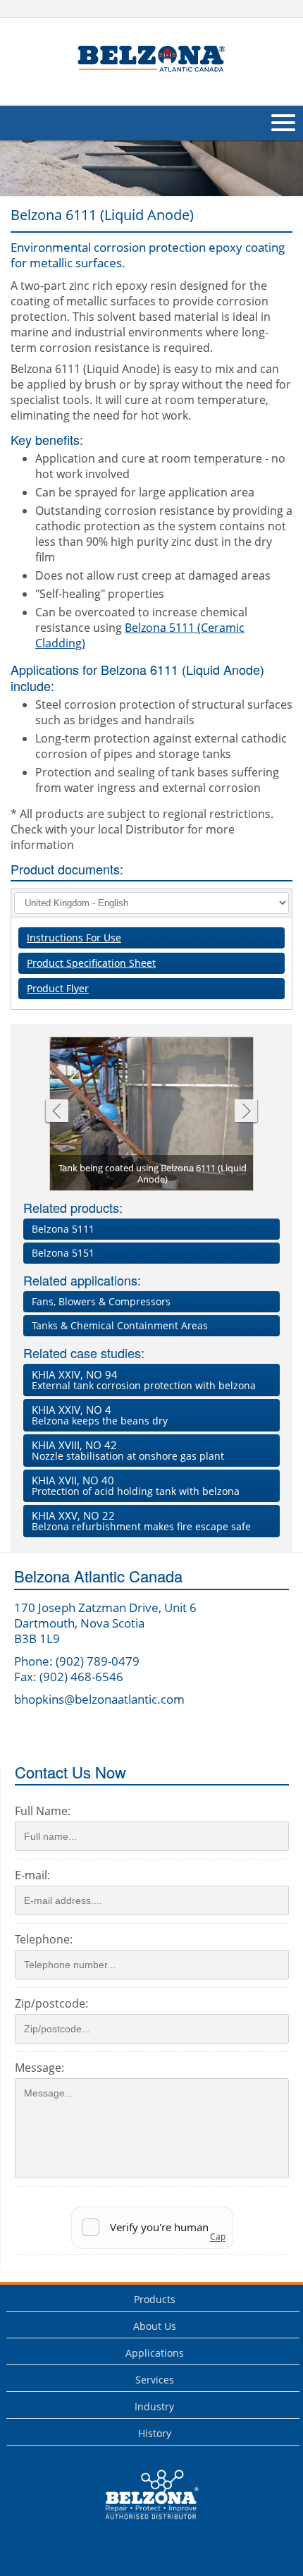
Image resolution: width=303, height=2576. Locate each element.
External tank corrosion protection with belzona (144, 1380)
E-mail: (32, 1875)
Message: (39, 2068)
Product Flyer (58, 988)
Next (246, 1112)
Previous (56, 1112)
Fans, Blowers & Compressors (101, 1301)
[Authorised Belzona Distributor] (151, 60)
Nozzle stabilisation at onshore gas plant (128, 1450)
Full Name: (43, 1811)
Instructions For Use (74, 938)
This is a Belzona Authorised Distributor (142, 2523)
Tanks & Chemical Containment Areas (120, 1325)
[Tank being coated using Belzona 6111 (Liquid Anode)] (152, 1115)
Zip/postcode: (51, 2003)
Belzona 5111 (63, 1229)
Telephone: (44, 1939)
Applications (155, 2353)
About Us (155, 2326)
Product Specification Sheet (91, 963)
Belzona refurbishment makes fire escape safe (141, 1521)
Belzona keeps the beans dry (100, 1415)
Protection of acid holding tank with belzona (136, 1485)
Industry (154, 2406)
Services (155, 2380)
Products (155, 2299)
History (155, 2433)
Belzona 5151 (63, 1253)
